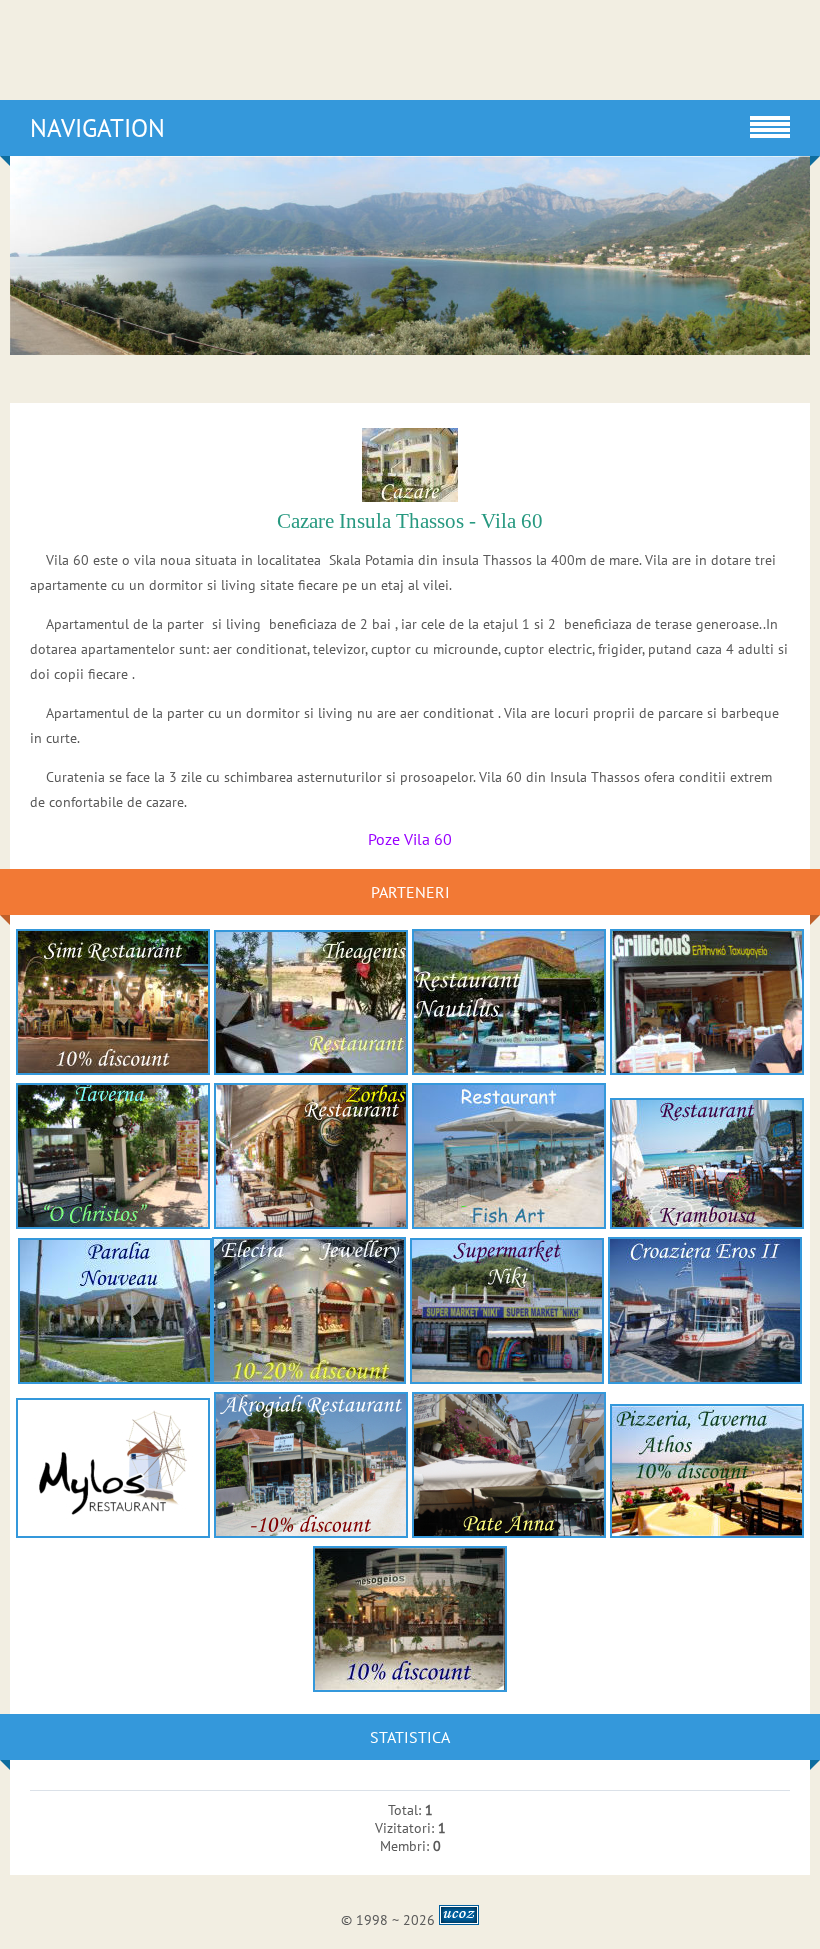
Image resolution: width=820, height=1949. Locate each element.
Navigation (97, 128)
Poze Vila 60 (410, 839)
